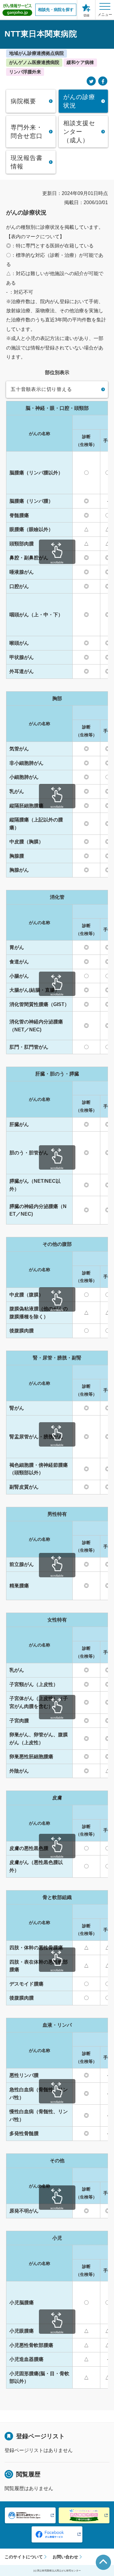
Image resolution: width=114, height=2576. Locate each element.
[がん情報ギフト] (84, 2515)
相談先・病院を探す (56, 10)
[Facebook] (103, 81)
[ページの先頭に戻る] (103, 2562)
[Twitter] (91, 81)
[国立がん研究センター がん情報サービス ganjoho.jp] (17, 10)
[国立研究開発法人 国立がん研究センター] (30, 2515)
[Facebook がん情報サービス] (57, 2534)
